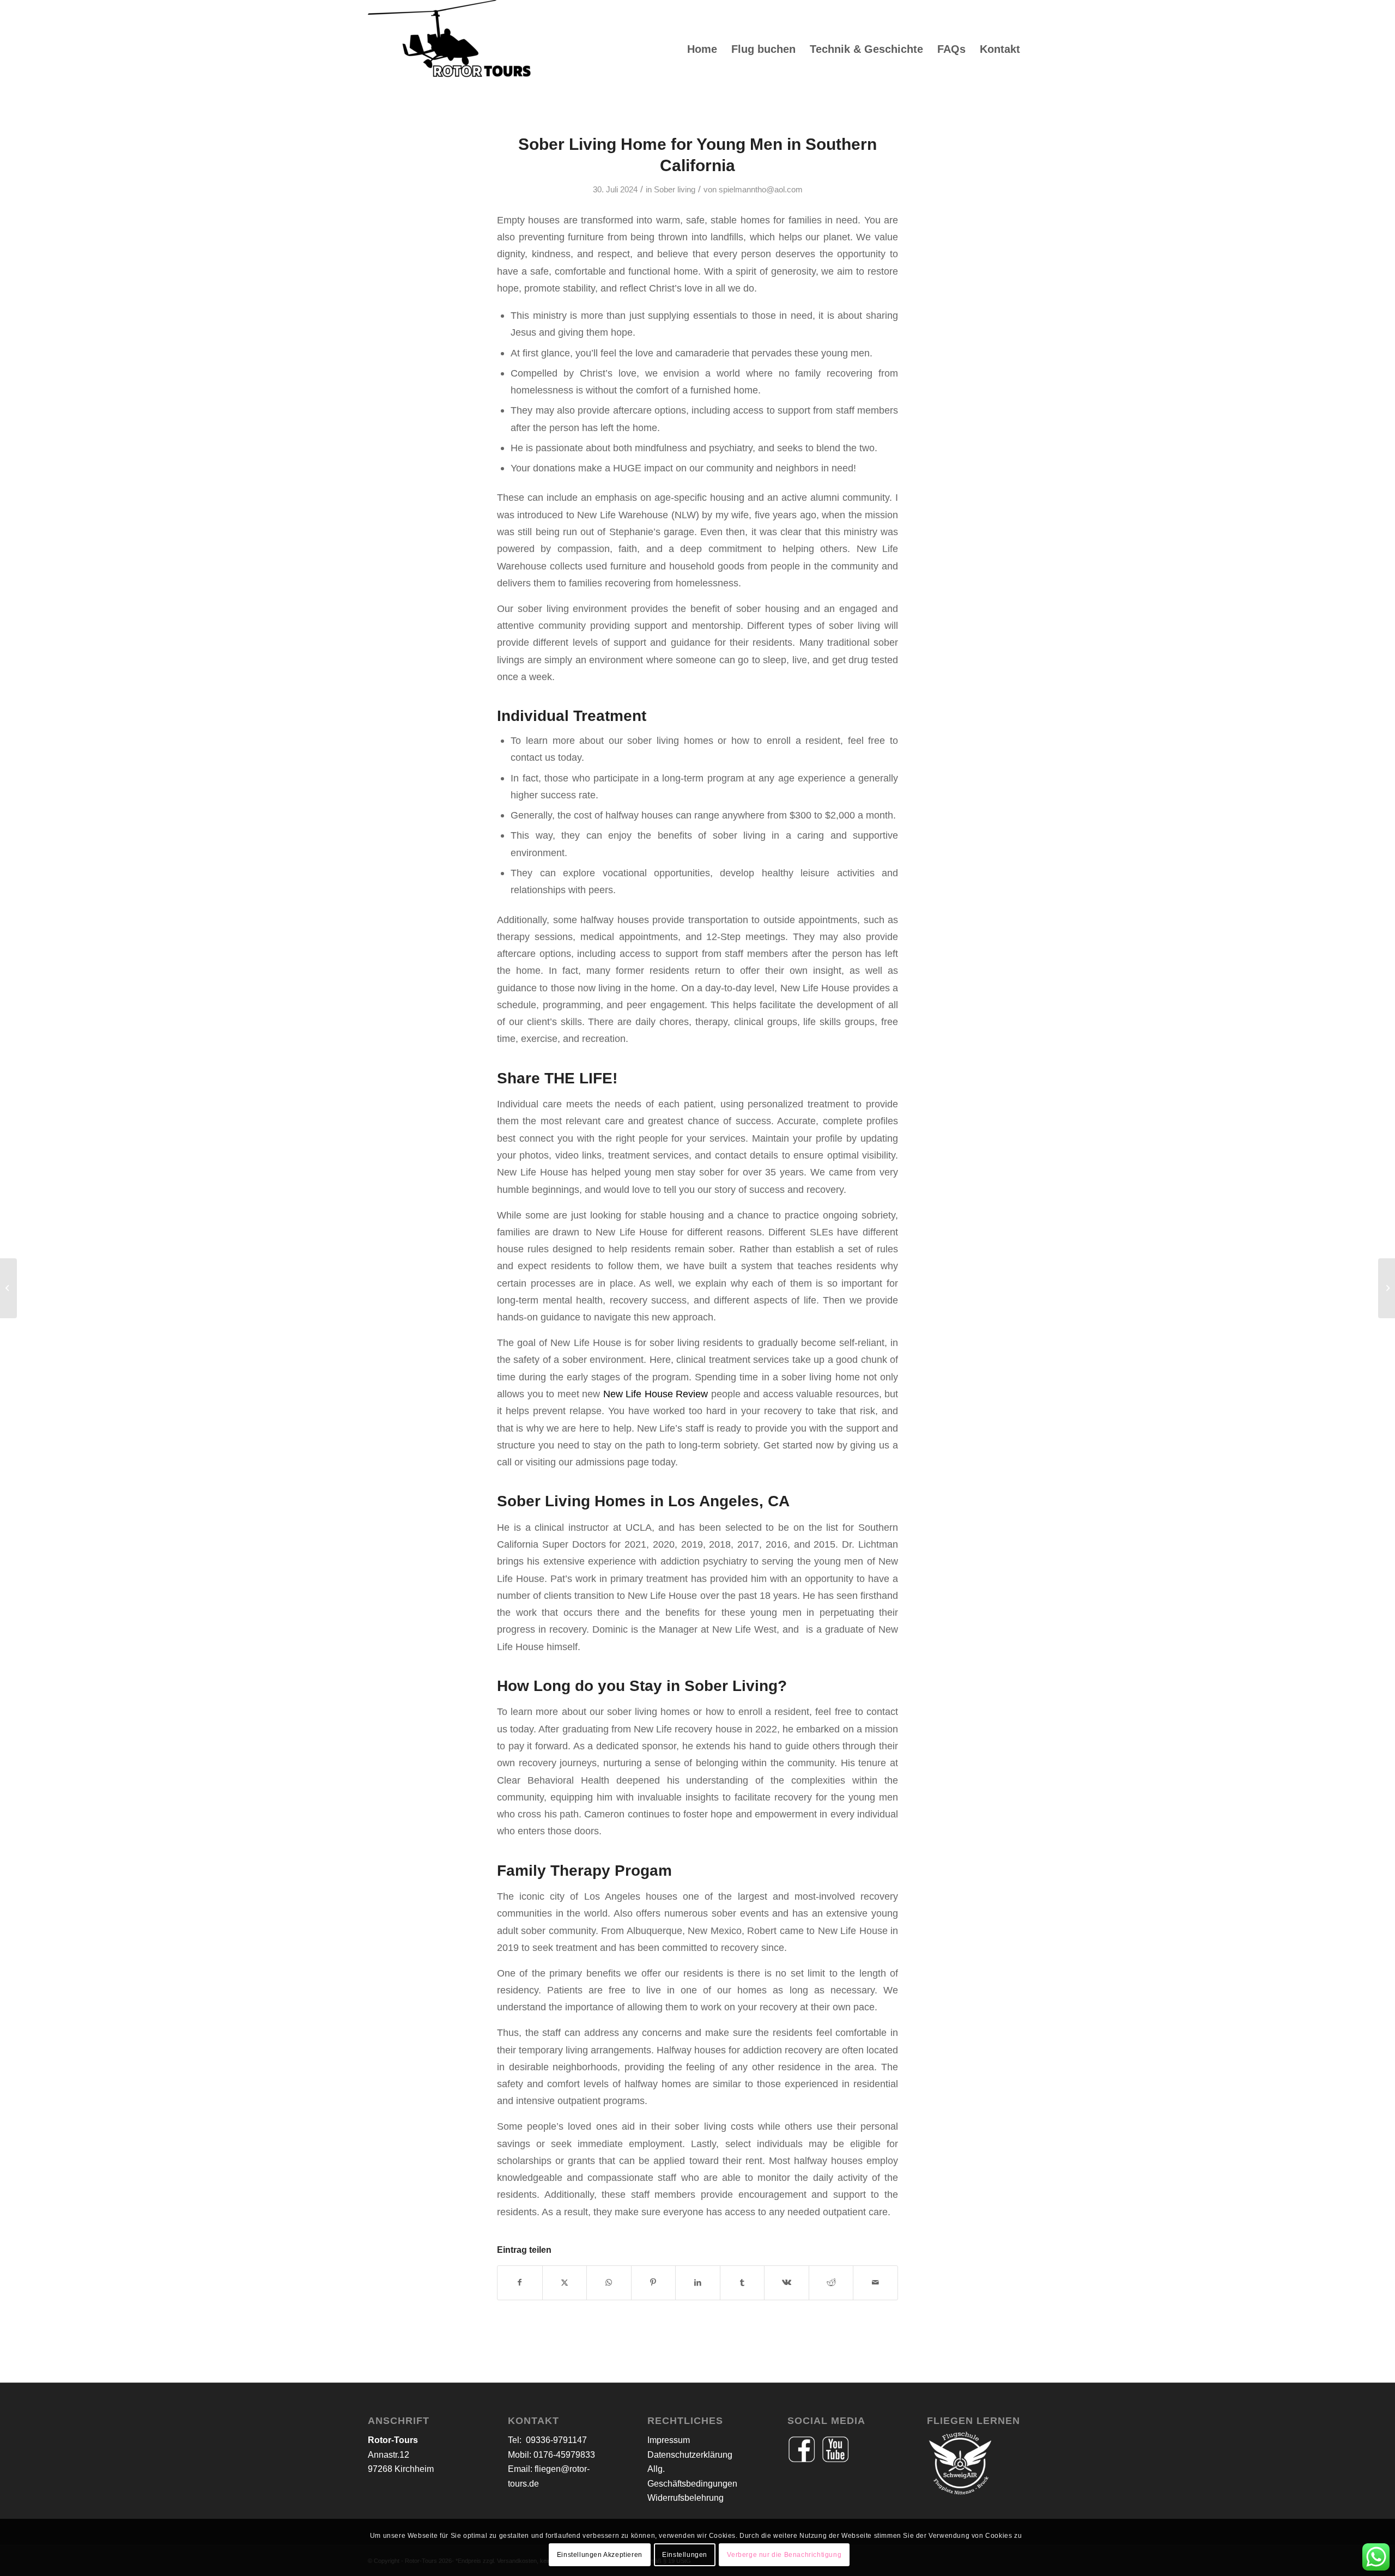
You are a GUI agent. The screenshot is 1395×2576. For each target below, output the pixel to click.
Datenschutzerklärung (690, 2455)
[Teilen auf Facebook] (520, 2283)
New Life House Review (656, 1394)
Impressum (669, 2440)
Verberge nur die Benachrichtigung (784, 2555)
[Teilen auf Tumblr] (742, 2283)
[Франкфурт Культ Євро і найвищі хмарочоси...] (8, 1288)
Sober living (675, 190)
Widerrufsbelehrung (686, 2498)
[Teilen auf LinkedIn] (698, 2283)
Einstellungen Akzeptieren (600, 2555)
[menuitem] (702, 49)
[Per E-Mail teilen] (875, 2283)
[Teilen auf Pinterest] (654, 2283)
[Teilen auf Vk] (787, 2283)
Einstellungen (685, 2555)
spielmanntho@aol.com (761, 190)
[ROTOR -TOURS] (450, 49)
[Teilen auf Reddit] (831, 2283)
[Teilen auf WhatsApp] (609, 2283)
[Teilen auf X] (565, 2283)
